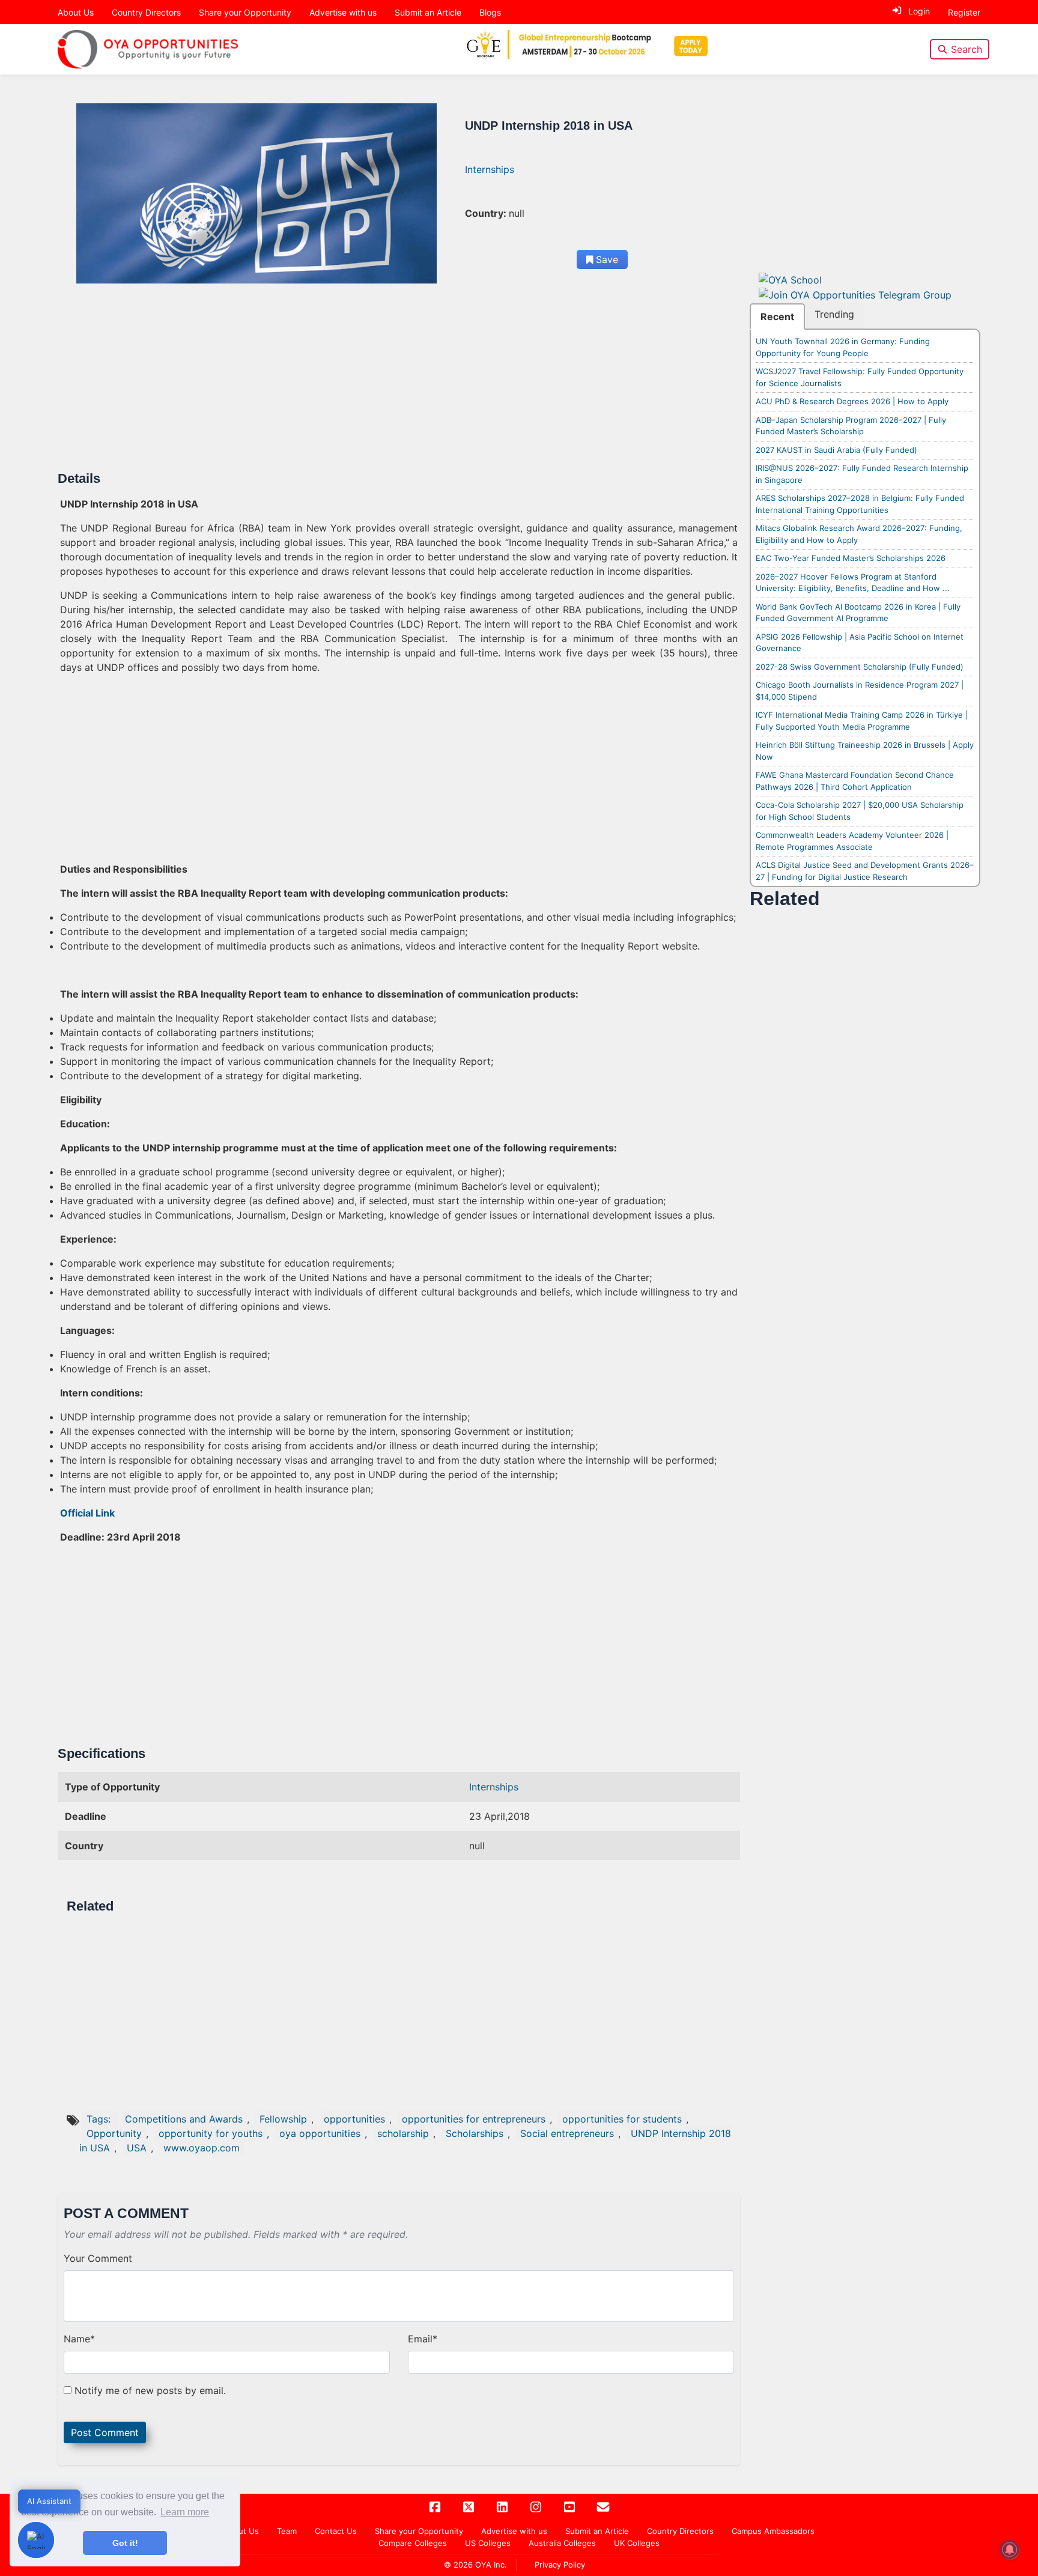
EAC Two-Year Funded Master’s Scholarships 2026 (851, 558)
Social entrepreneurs (567, 2133)
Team (287, 2531)
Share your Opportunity (245, 12)
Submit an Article (428, 12)
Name (79, 2339)
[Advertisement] (399, 382)
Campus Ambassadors (773, 2531)
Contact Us (336, 2531)
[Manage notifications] (1010, 2550)
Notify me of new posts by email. (150, 2390)
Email (423, 2339)
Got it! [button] (125, 2543)
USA (137, 2148)
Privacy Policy (560, 2565)
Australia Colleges (562, 2543)
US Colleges (488, 2543)
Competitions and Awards (184, 2119)
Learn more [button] (185, 2512)
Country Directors (146, 12)
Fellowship (283, 2119)
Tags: (100, 2119)
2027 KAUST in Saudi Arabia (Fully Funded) (836, 450)
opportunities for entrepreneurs (474, 2119)
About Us (76, 12)
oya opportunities (320, 2133)
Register (964, 12)
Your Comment (98, 2258)
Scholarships (475, 2133)
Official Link (87, 1513)
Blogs (490, 12)
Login (919, 11)
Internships (490, 169)
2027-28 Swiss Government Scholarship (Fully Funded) (860, 667)
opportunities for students (622, 2119)
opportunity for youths (211, 2133)
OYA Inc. (491, 2565)
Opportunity (114, 2133)
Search (967, 49)
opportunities (354, 2119)
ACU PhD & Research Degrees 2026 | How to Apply (852, 401)
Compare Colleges (413, 2543)
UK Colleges (637, 2543)
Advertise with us (343, 12)
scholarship (403, 2133)
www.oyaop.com (202, 2148)
